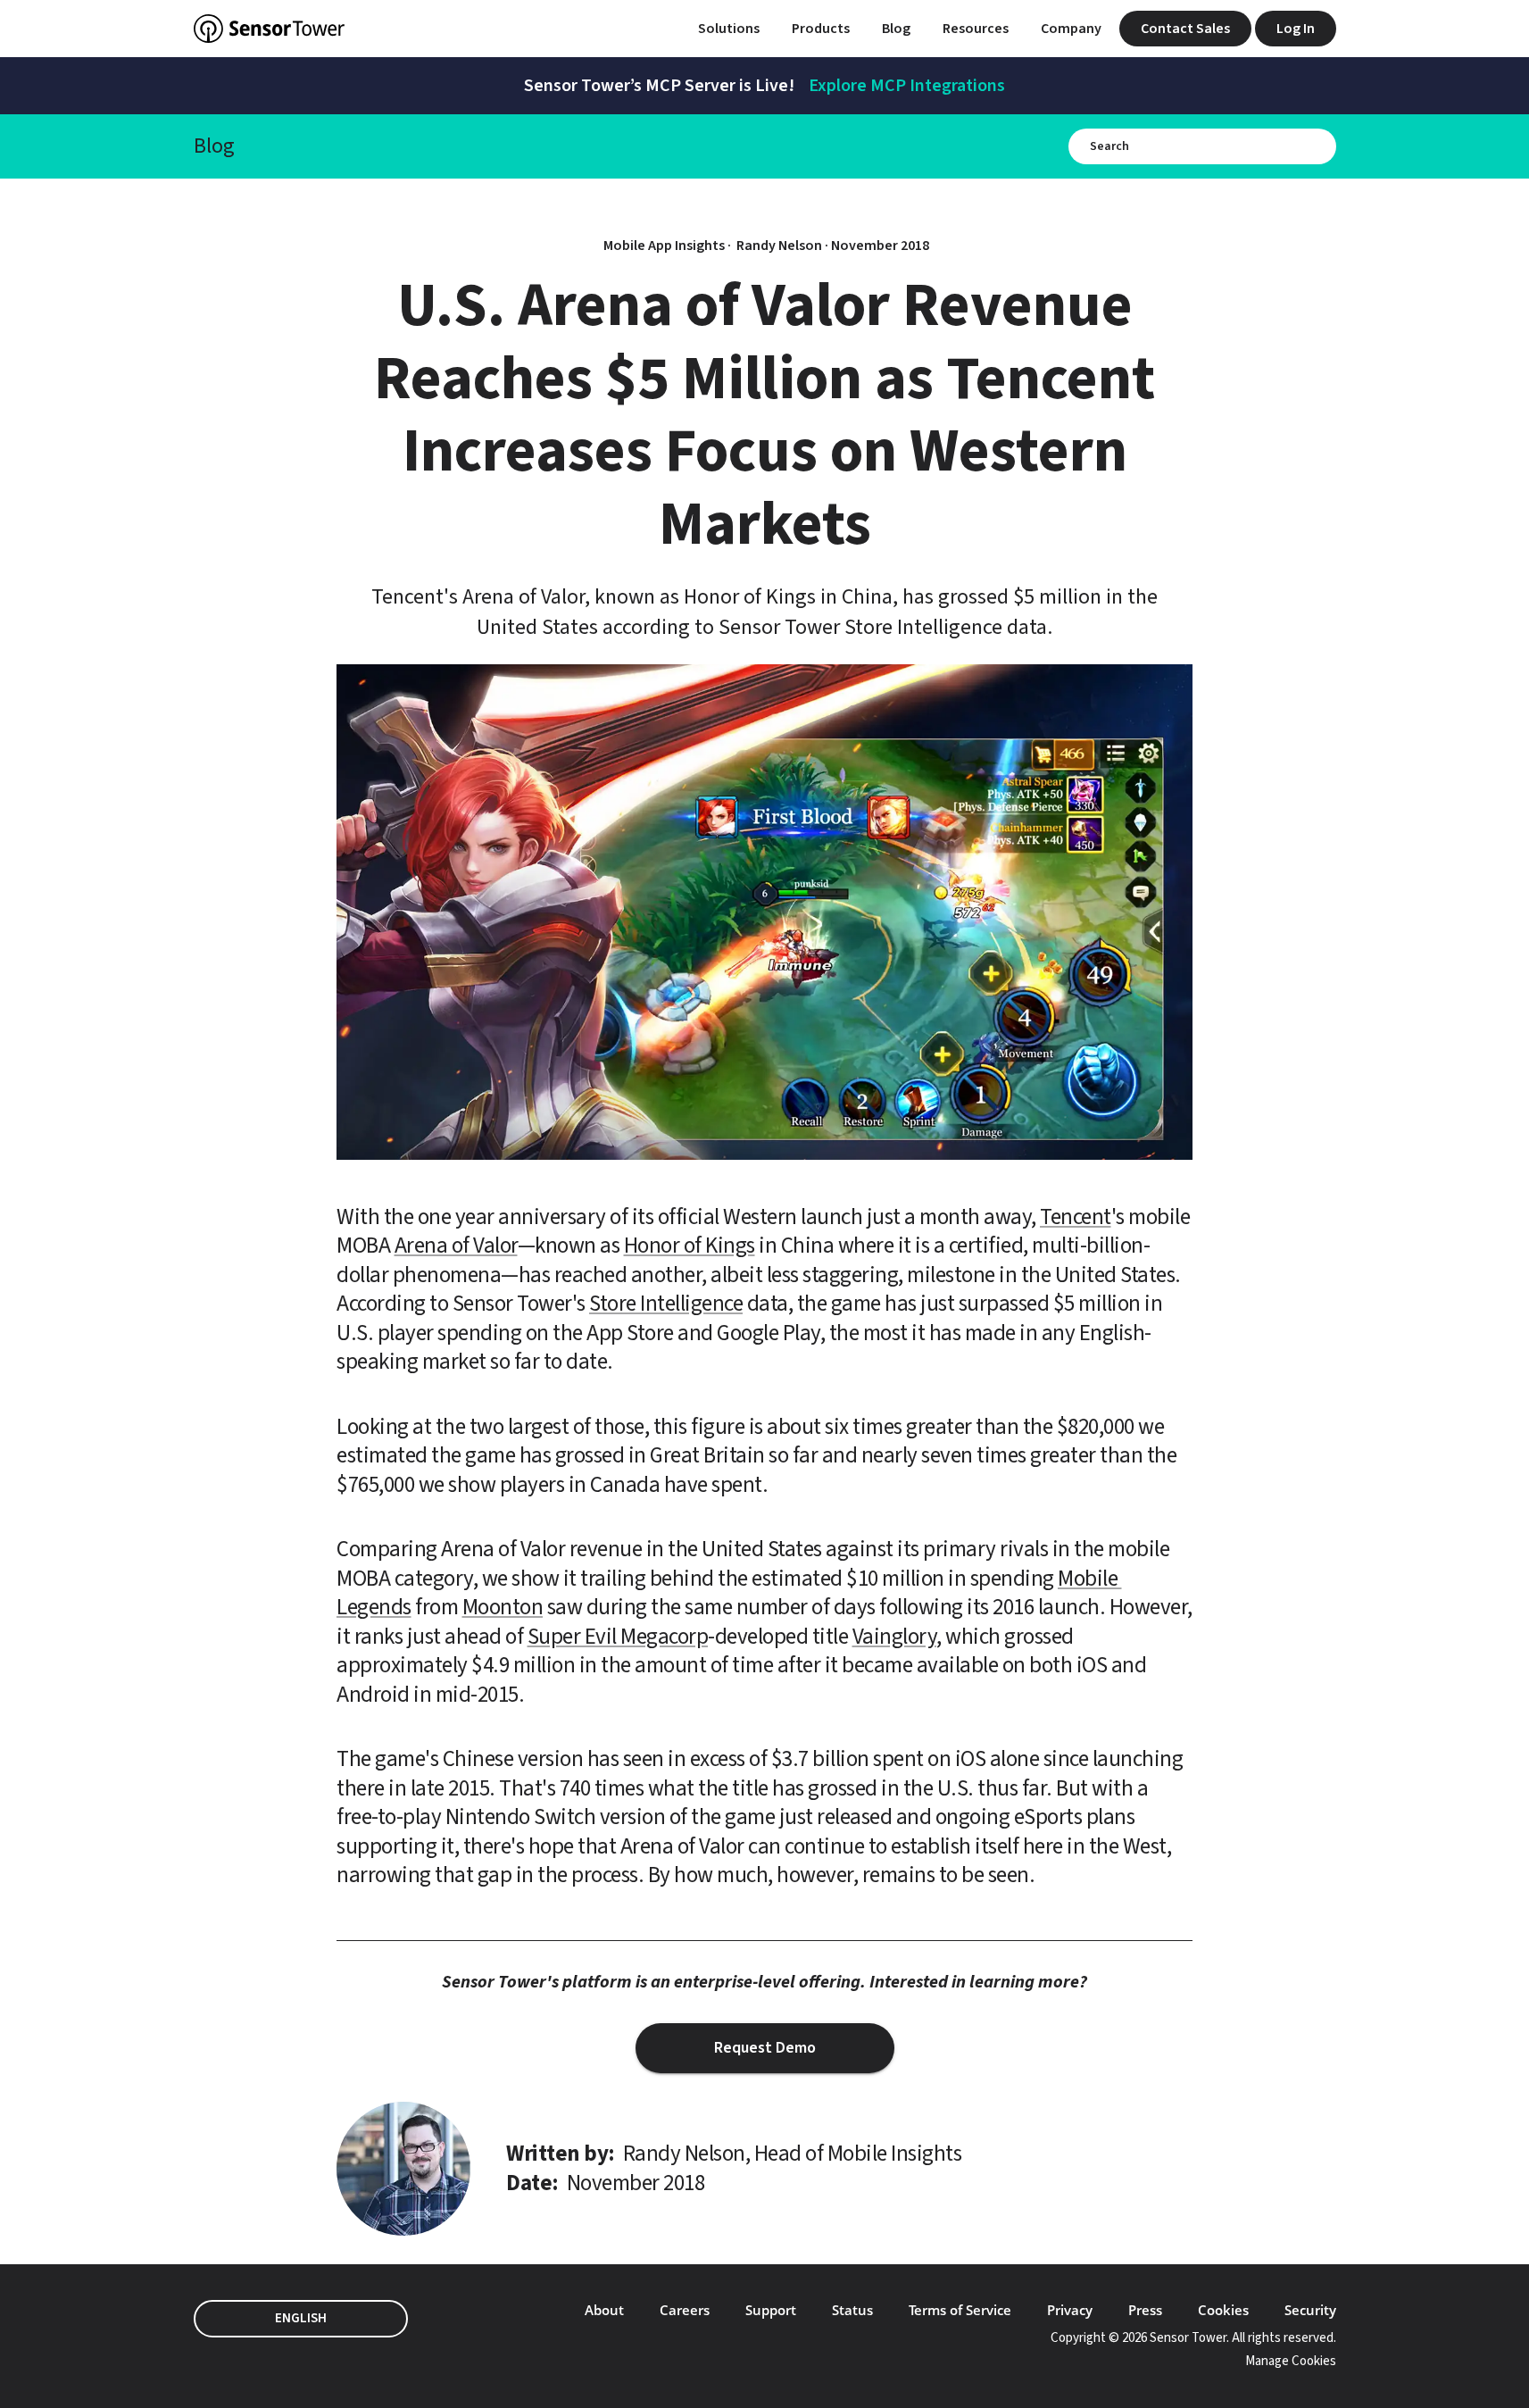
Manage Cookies (1291, 2361)
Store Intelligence (666, 1304)
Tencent (1076, 1217)
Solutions (729, 29)
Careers (685, 2310)
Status (852, 2310)
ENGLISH (301, 2318)
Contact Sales (1185, 29)
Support (771, 2310)
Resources (976, 29)
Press (1145, 2310)
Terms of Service (960, 2310)
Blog (896, 29)
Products (821, 29)
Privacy (1070, 2310)
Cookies (1223, 2310)
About (604, 2310)
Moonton (503, 1607)
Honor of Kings (690, 1246)
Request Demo (765, 2048)
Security (1310, 2310)
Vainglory (895, 1637)
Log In (1296, 29)
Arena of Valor (456, 1246)
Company (1071, 29)
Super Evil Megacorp (618, 1637)
